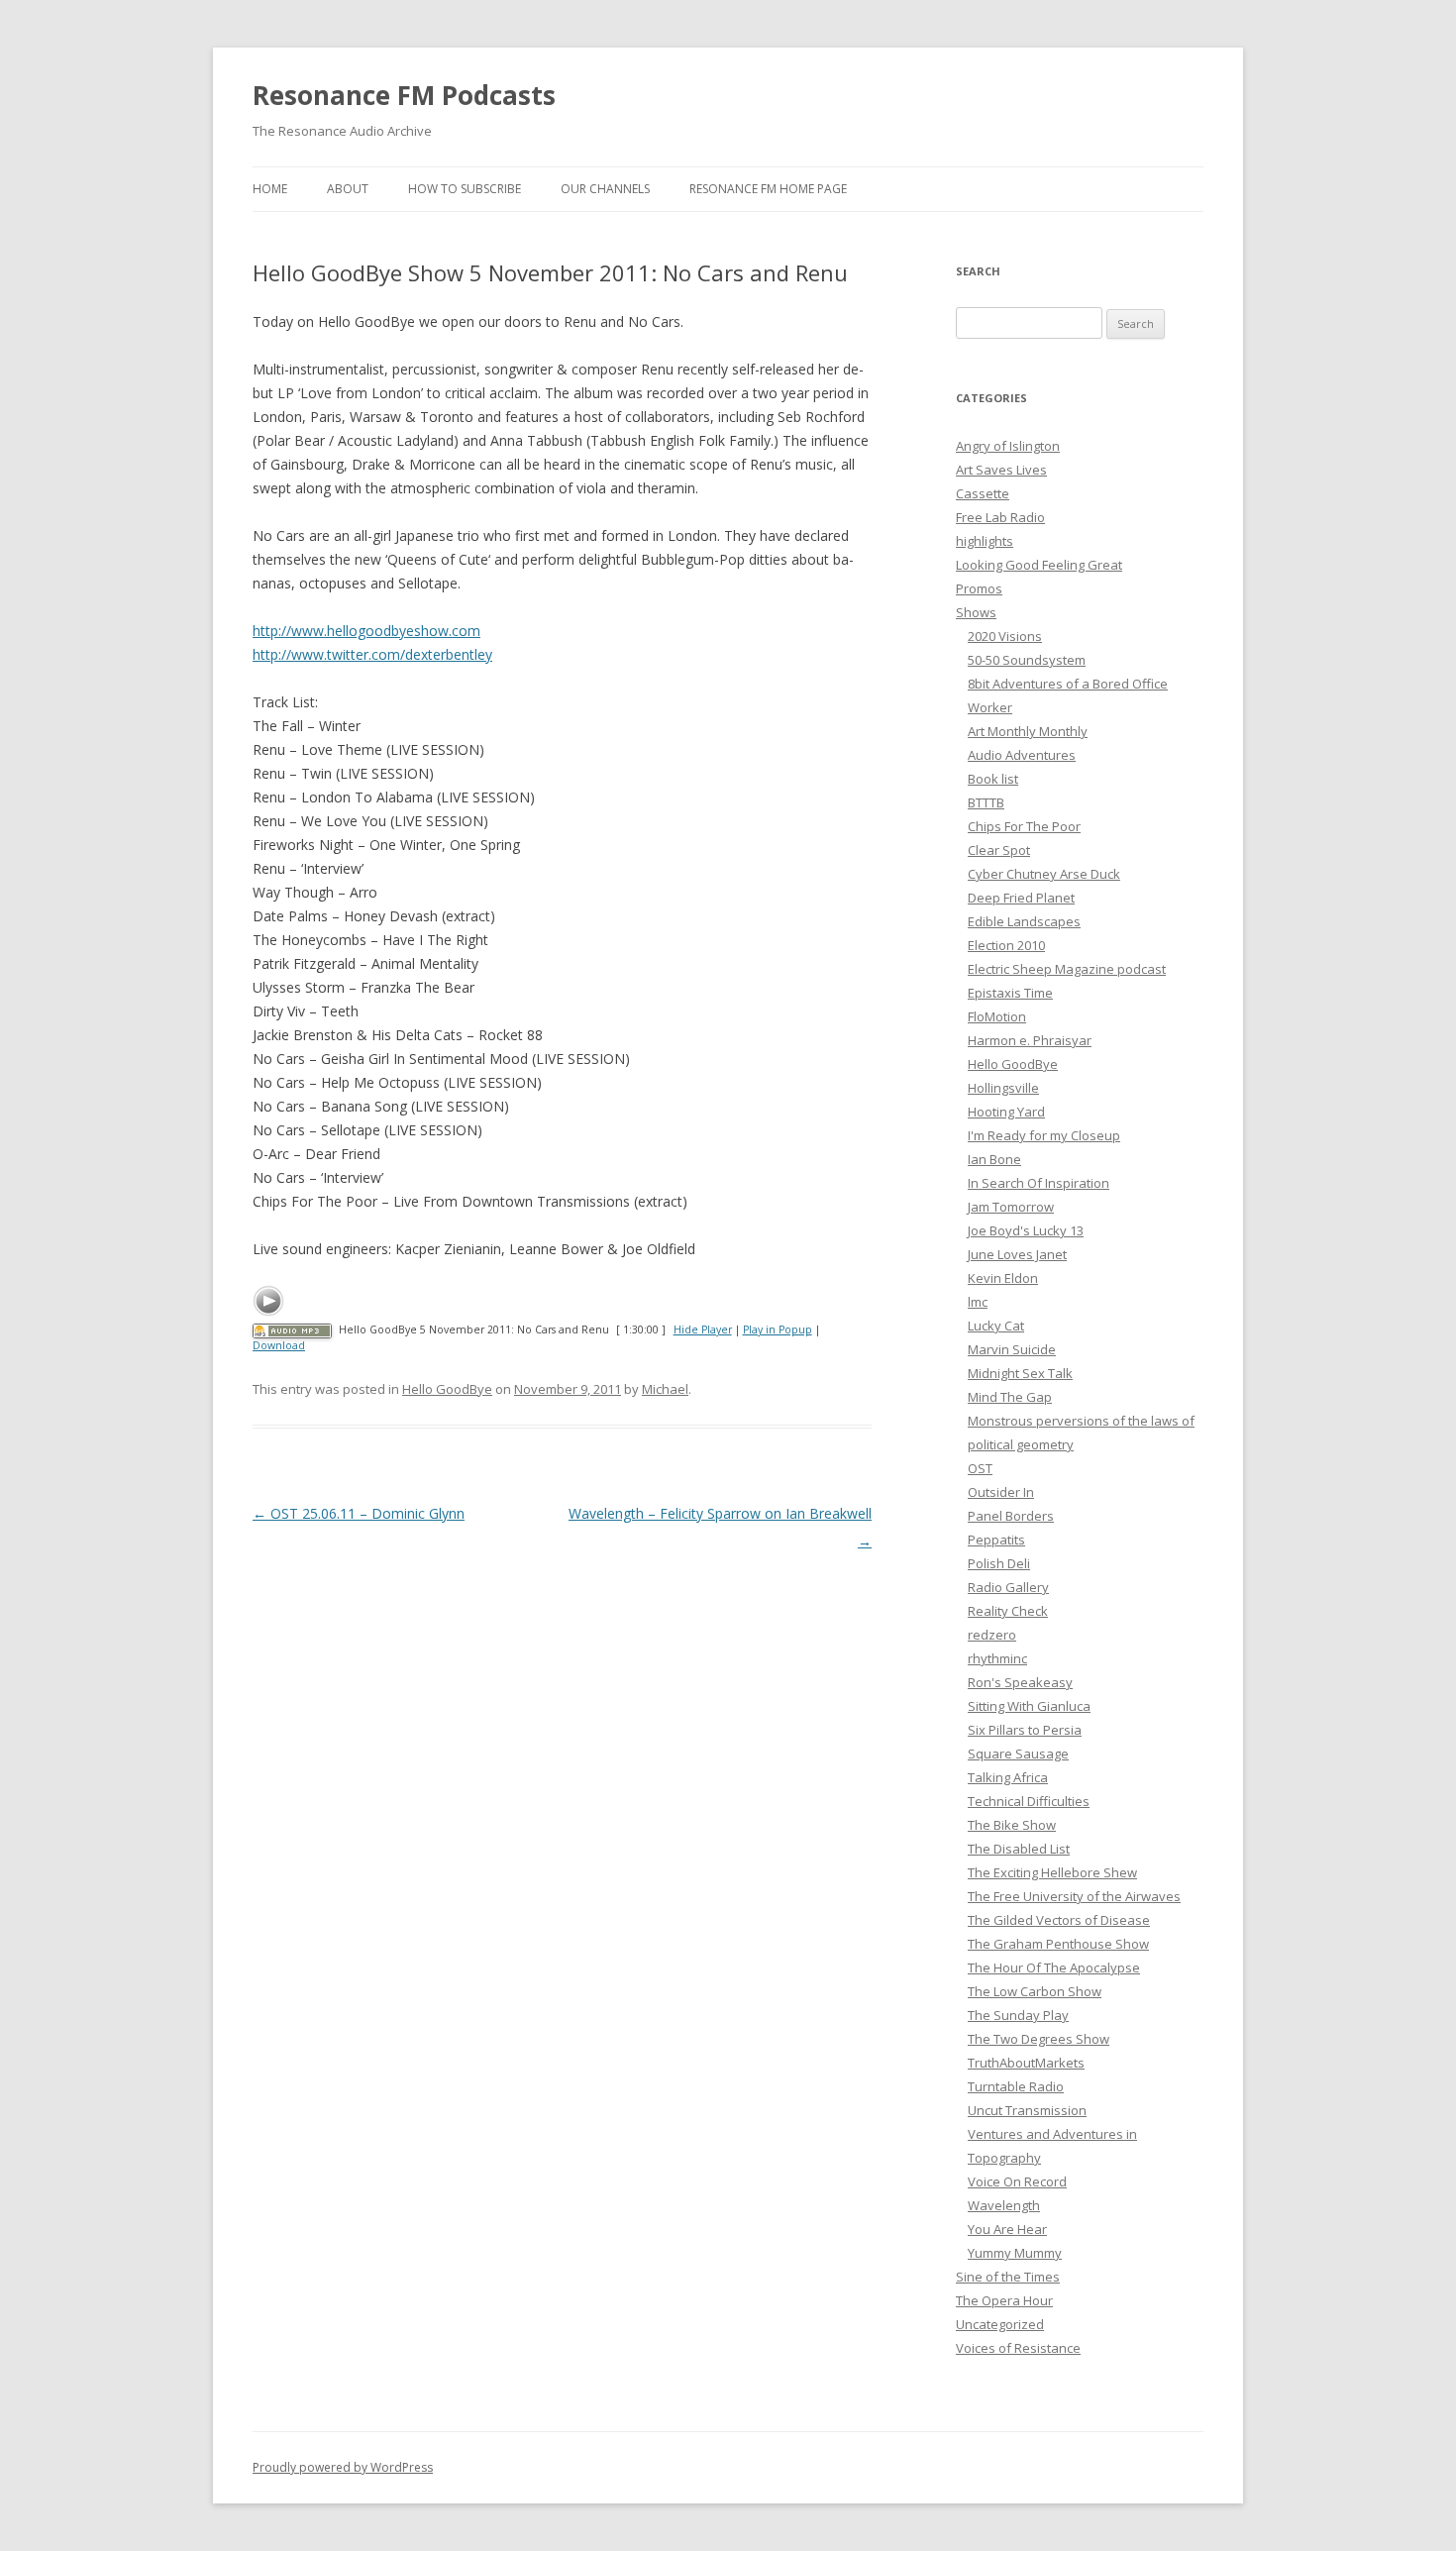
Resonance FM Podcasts (404, 95)
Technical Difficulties (1029, 1801)
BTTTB (986, 802)
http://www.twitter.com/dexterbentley (372, 654)
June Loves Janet (1017, 1254)
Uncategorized (1000, 2324)
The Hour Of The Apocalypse (1054, 1967)
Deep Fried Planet (1021, 898)
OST (980, 1468)
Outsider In (1001, 1492)
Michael (665, 1389)
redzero (992, 1635)
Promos (979, 588)
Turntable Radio (1016, 2086)
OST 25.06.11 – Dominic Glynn (359, 1513)
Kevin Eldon (1003, 1278)
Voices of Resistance (1018, 2348)
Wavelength (1004, 2205)
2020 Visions (1005, 636)
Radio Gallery (1008, 1587)
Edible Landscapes (1024, 921)
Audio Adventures (1022, 755)
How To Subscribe (465, 189)
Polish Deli (999, 1563)
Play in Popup (778, 1329)
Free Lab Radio (1000, 517)
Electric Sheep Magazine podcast (1067, 969)
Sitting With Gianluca (1029, 1706)
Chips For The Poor (1024, 826)
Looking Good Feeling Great (1039, 565)
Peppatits (996, 1540)
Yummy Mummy (1015, 2253)
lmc (978, 1302)
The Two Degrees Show (1039, 2039)
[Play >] (268, 1301)
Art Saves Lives (1001, 470)
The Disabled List (1019, 1849)
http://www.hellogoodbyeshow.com (366, 631)
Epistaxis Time (1010, 993)
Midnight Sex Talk (1020, 1373)
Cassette (983, 493)
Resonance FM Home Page (768, 189)
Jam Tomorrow (1011, 1207)
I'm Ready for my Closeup (1044, 1135)
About (348, 189)
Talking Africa (1008, 1777)
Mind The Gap (1010, 1397)
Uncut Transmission (1027, 2110)
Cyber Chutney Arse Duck (1044, 874)
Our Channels (605, 189)
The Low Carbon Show (1035, 1991)
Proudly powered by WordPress (343, 2467)
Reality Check (1008, 1611)
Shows (976, 612)
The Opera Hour (1004, 2300)
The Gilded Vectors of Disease (1059, 1920)
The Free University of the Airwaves (1074, 1896)
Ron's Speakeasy (1020, 1682)
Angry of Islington (1008, 446)
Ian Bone (994, 1159)
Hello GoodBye (447, 1389)
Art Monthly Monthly (1028, 731)
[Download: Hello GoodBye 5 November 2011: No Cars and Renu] (292, 1329)
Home (270, 189)
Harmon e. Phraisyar (1030, 1040)
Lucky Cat (996, 1326)
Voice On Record (1017, 2181)
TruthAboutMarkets (1026, 2063)
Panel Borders (1011, 1516)
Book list (993, 779)
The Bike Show (1012, 1825)
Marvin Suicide (1012, 1349)
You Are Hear (1007, 2229)
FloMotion (997, 1016)
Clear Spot (999, 850)
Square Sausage (1018, 1754)
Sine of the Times (1008, 2277)
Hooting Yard (1006, 1112)
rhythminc (997, 1658)
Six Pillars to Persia (1025, 1730)
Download (279, 1345)
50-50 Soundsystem (1027, 660)
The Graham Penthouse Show (1058, 1944)
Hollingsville (1003, 1088)
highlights (985, 541)
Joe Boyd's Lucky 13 (1026, 1230)
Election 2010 (1006, 945)
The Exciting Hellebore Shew (1052, 1872)
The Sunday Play (1018, 2015)
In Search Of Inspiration (1039, 1183)
